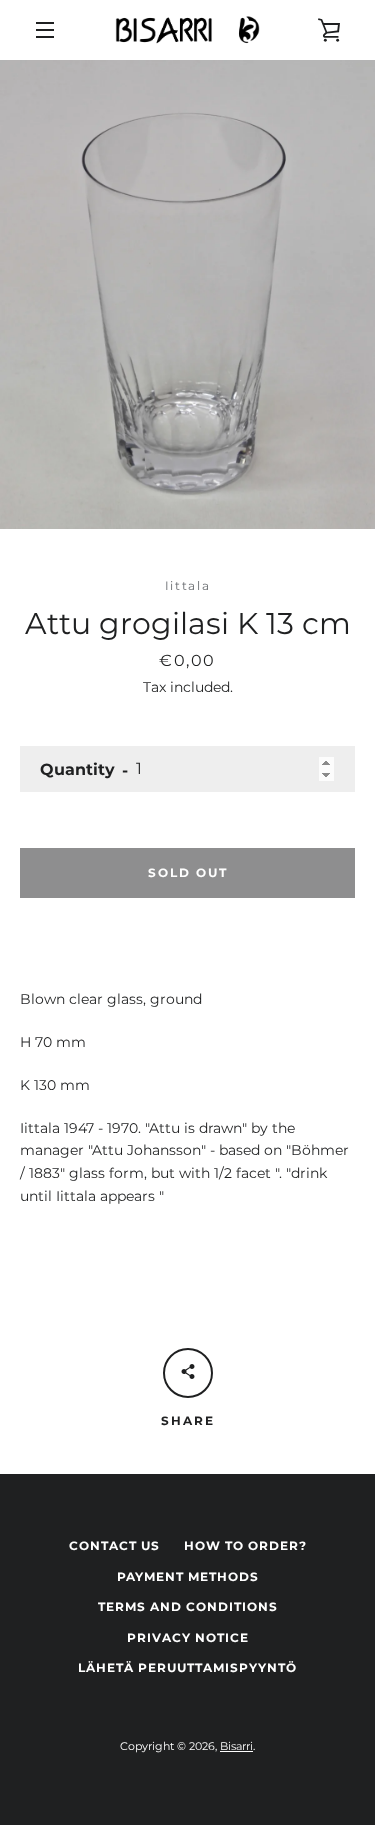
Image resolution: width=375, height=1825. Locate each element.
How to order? (245, 1545)
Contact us (114, 1545)
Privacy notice (188, 1637)
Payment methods (188, 1576)
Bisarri (236, 1746)
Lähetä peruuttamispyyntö (187, 1667)
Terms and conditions (188, 1606)
